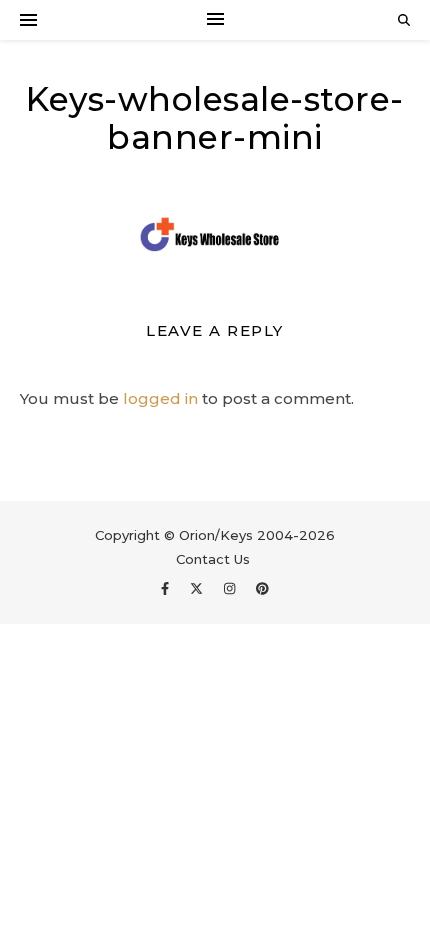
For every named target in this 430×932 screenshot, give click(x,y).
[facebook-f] (167, 588)
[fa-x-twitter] (198, 588)
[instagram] (231, 588)
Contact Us (213, 559)
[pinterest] (262, 588)
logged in (160, 398)
